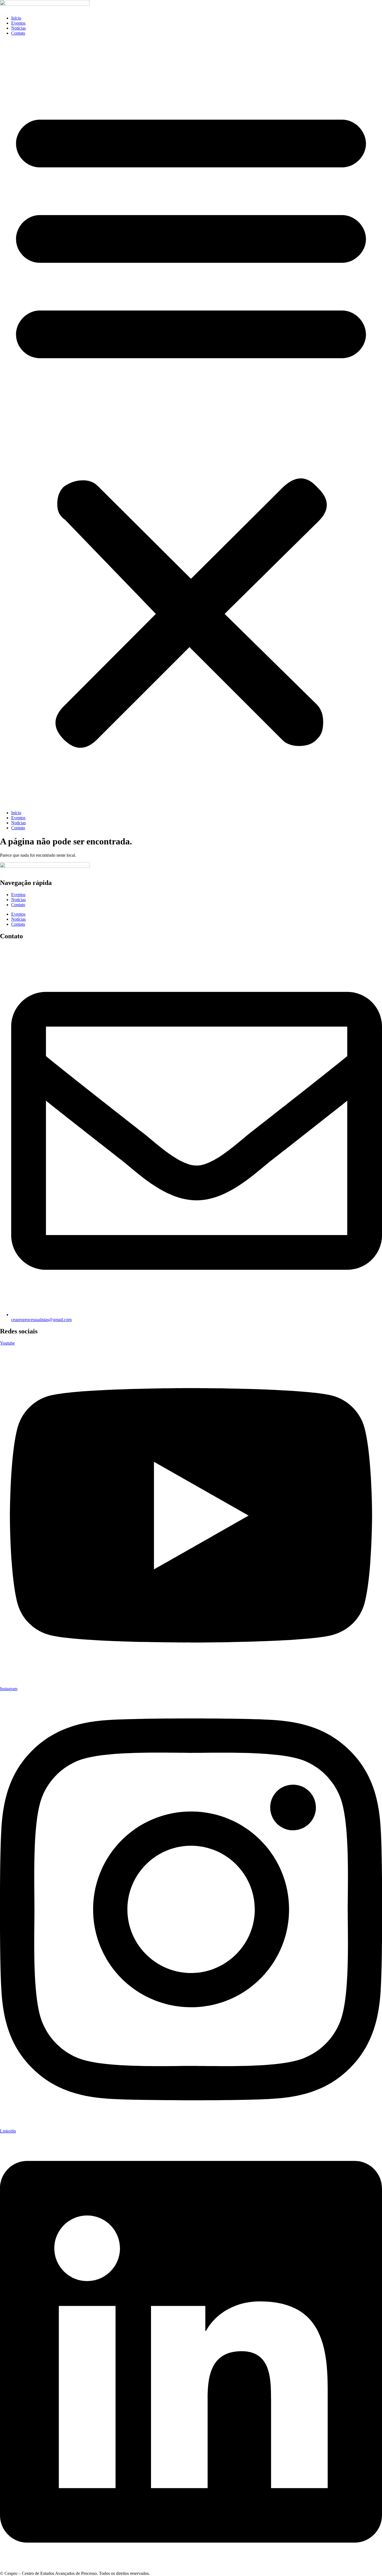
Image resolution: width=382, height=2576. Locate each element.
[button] (191, 423)
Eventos (18, 23)
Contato (18, 33)
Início (16, 18)
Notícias (18, 28)
